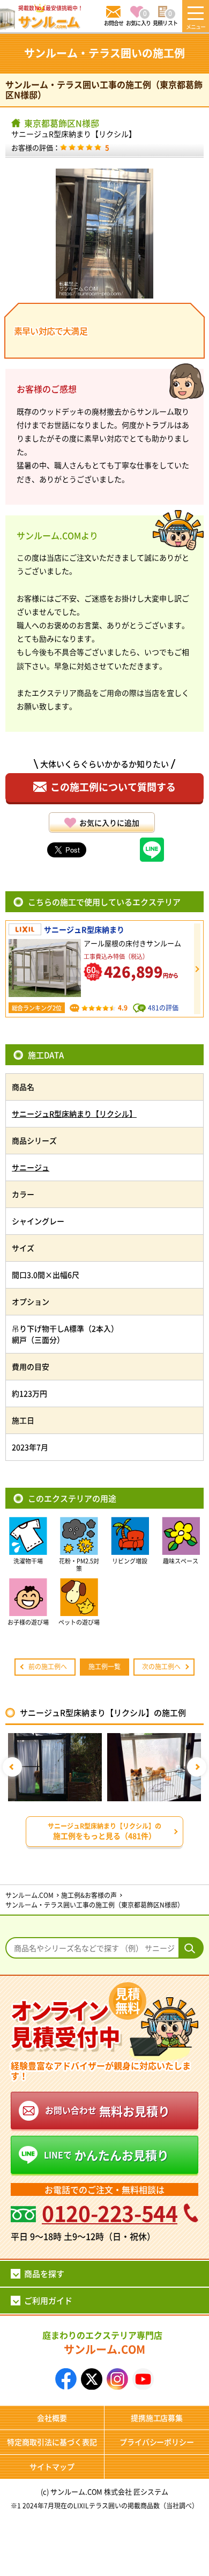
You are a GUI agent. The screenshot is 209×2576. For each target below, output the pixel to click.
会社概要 (52, 2418)
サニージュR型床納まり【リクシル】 (74, 134)
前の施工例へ (48, 1666)
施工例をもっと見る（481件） (104, 1831)
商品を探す (44, 2273)
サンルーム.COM (102, 2343)
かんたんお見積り (106, 2155)
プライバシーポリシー (157, 2442)
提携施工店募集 (157, 2418)
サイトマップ (52, 2466)
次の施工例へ (161, 1666)
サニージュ (31, 1167)
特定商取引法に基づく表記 (52, 2442)
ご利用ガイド (48, 2300)
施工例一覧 (104, 1666)
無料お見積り (107, 2111)
